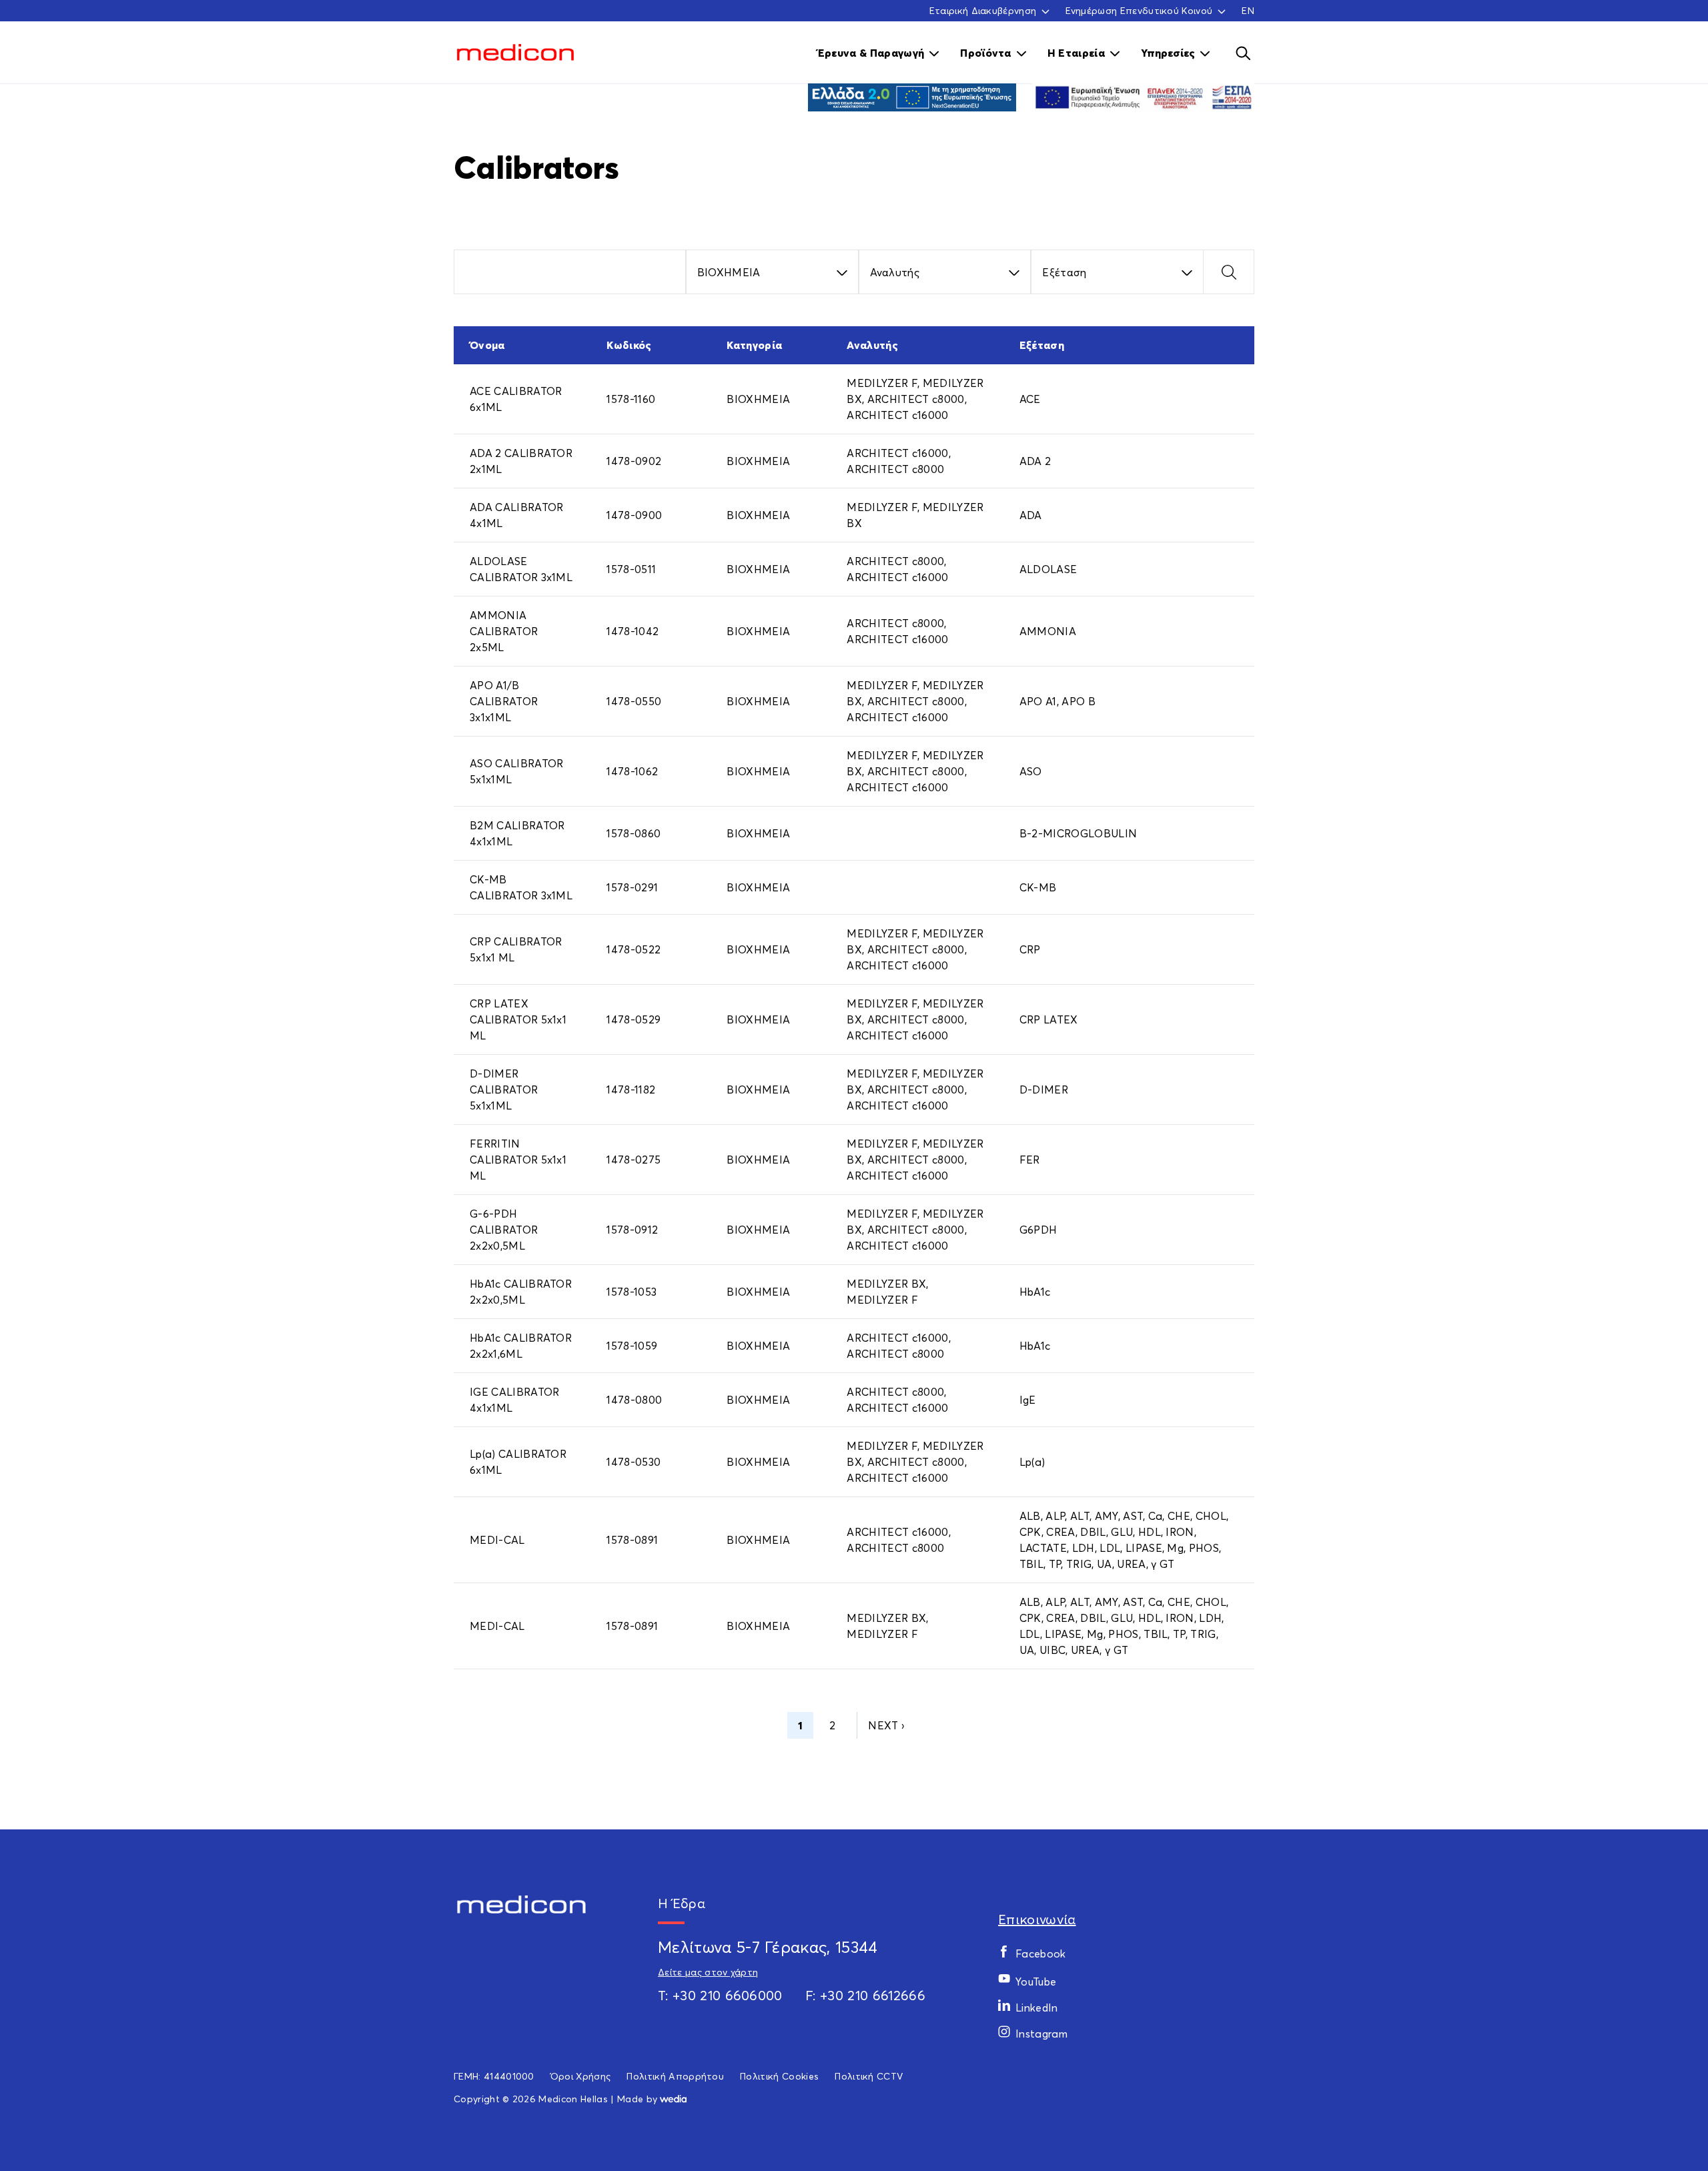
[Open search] (1243, 53)
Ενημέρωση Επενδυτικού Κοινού (1139, 11)
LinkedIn (1037, 2008)
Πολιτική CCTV (869, 2076)
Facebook (1041, 1953)
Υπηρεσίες (1168, 53)
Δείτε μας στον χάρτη (708, 1972)
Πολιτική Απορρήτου (675, 2076)
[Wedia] (673, 2099)
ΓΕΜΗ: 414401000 (494, 2076)
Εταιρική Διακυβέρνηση (983, 11)
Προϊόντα (986, 53)
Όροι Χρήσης (581, 2076)
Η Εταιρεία (1076, 53)
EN (1248, 10)
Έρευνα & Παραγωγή (871, 53)
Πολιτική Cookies (779, 2076)
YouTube (1036, 1982)
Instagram (1041, 2034)
